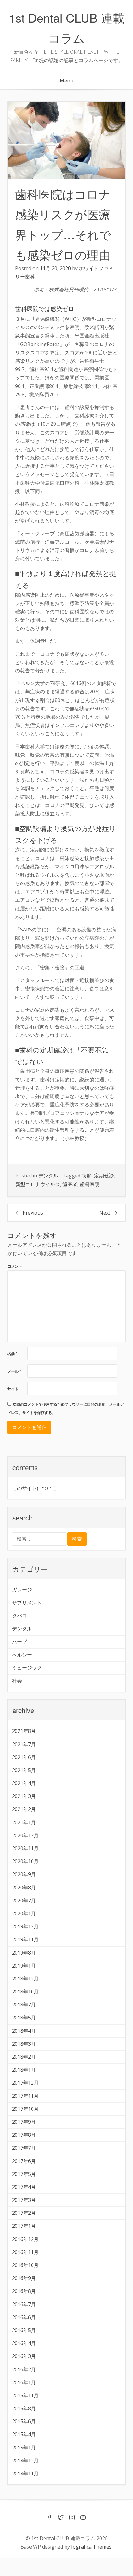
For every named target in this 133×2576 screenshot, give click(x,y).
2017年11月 (25, 2096)
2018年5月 (24, 2018)
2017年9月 (24, 2122)
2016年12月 (25, 2239)
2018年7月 (24, 2005)
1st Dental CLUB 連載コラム (67, 27)
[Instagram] (72, 2518)
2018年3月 (24, 2044)
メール (14, 1371)
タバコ (19, 1616)
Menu (66, 81)
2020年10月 (25, 1861)
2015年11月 (25, 2395)
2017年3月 (24, 2200)
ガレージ (22, 1590)
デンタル (48, 1176)
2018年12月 (25, 1979)
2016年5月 (24, 2330)
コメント (15, 1266)
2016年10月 (25, 2265)
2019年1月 (24, 1966)
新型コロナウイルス (38, 1184)
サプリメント (27, 1603)
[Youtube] (83, 2518)
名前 (12, 1354)
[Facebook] (50, 2518)
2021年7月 (24, 1744)
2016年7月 (24, 2304)
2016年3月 (24, 2356)
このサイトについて (34, 1488)
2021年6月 (24, 1757)
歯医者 (70, 1184)
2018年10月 (25, 1992)
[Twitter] (61, 2518)
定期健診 (104, 1176)
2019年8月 (24, 1953)
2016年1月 (24, 2382)
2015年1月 (24, 2448)
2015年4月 (24, 2434)
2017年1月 (24, 2226)
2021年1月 (24, 1822)
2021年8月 (24, 1731)
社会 (17, 1681)
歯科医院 (90, 1184)
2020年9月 (24, 1874)
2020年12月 (25, 1835)
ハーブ (19, 1642)
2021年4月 (24, 1783)
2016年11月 (25, 2252)
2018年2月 (24, 2057)
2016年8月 (24, 2291)
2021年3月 (24, 1796)
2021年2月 (24, 1809)
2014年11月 (25, 2474)
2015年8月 (24, 2408)
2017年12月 (25, 2083)
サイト (13, 1389)
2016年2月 (24, 2369)
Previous (33, 1213)
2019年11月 (25, 1939)
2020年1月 (24, 1913)
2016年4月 (24, 2343)
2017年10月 (25, 2109)
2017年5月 (24, 2174)
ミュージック (27, 1668)
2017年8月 (24, 2135)
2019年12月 (25, 1926)
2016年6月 (24, 2317)
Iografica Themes (91, 2547)
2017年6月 (24, 2161)
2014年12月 (25, 2461)
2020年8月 (24, 1888)
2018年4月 (24, 2031)
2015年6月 (24, 2421)
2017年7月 (24, 2148)
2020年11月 (25, 1848)
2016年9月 (24, 2278)
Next (105, 1213)
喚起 (87, 1176)
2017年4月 (24, 2187)
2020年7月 (24, 1901)
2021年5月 (24, 1770)
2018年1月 (24, 2070)
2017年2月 (24, 2213)
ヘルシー (22, 1655)
